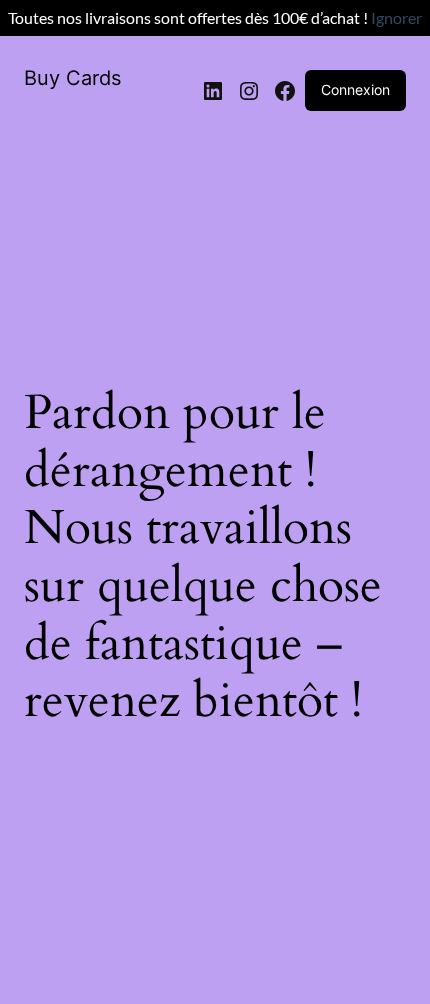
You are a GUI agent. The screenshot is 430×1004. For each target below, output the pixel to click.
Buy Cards (72, 78)
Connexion (355, 89)
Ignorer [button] (396, 17)
